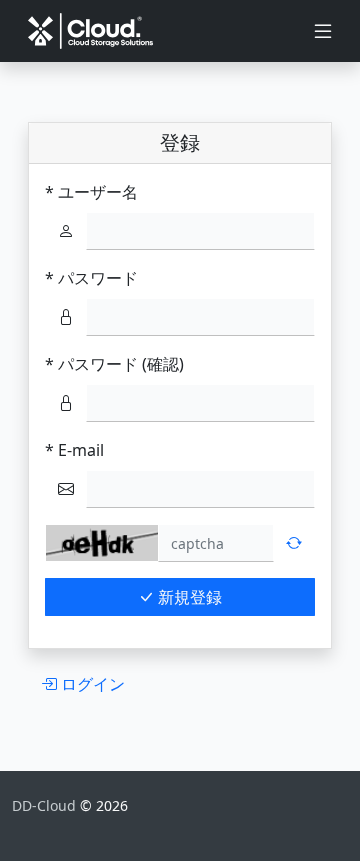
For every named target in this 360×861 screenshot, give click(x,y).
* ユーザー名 (91, 192)
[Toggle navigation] (323, 31)
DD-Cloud (46, 805)
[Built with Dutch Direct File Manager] (26, 826)
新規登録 (188, 597)
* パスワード (91, 278)
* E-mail (74, 450)
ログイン (91, 684)
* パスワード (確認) (114, 364)
